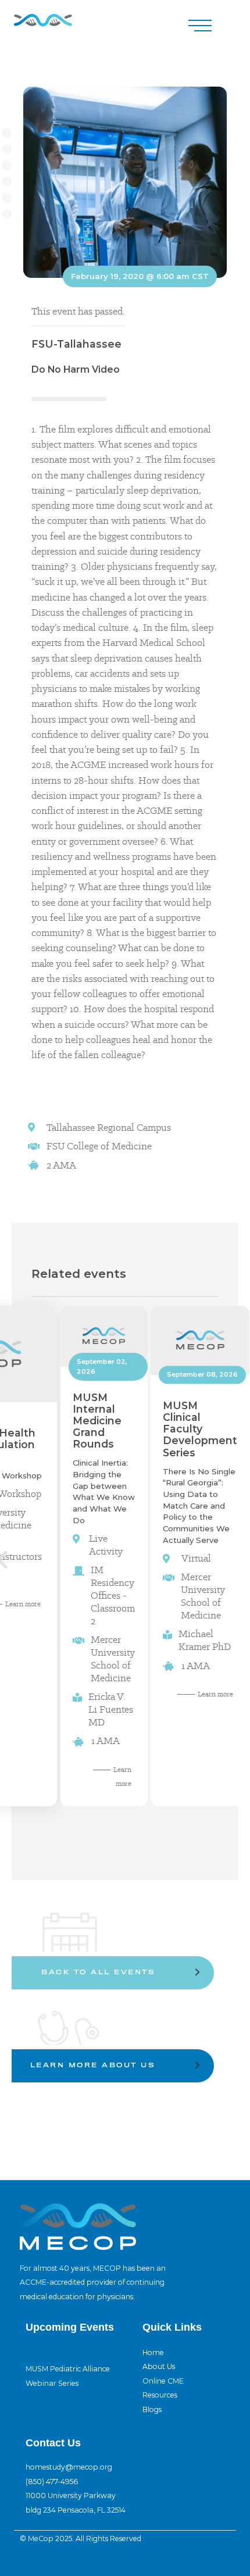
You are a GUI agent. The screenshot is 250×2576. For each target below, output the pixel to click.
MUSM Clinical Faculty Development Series (200, 1429)
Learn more (215, 1694)
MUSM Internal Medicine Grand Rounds (97, 1421)
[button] (200, 26)
